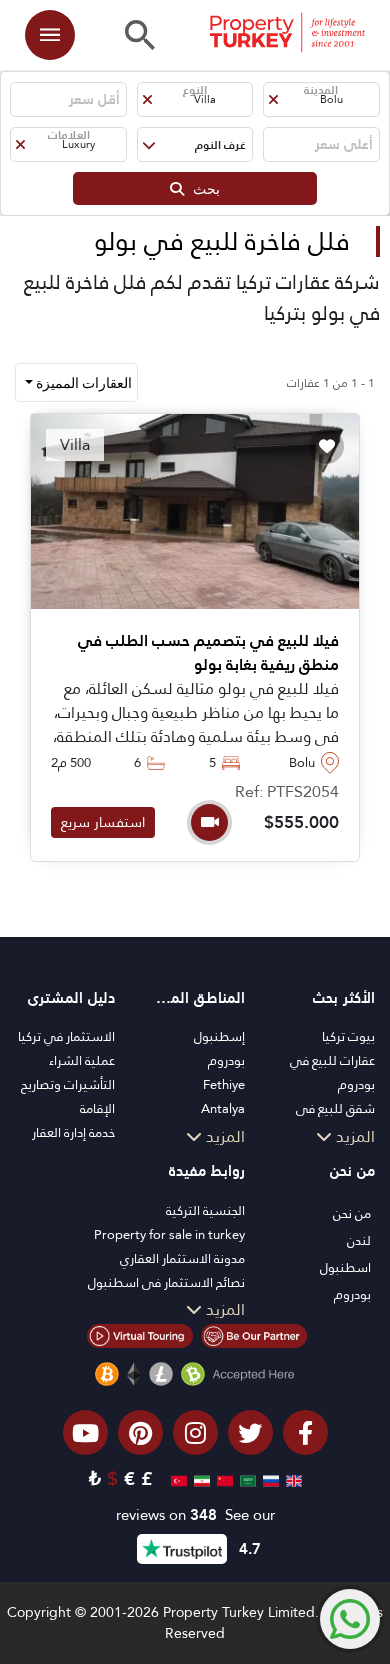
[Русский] (268, 1478)
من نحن (352, 1213)
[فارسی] (199, 1478)
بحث (202, 188)
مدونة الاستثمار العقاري (182, 1258)
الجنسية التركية (205, 1210)
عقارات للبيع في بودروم (332, 1072)
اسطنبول (345, 1267)
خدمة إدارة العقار (73, 1132)
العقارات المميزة (82, 382)
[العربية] (245, 1478)
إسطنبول (219, 1036)
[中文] (222, 1478)
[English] (291, 1478)
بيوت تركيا (348, 1036)
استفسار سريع (103, 822)
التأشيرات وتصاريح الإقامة (68, 1096)
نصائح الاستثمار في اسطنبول (166, 1282)
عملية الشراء (82, 1060)
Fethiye (224, 1084)
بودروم (226, 1060)
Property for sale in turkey (169, 1234)
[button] (321, 99)
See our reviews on (195, 1515)
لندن (359, 1240)
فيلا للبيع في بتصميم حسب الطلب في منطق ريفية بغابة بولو (208, 653)
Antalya (223, 1108)
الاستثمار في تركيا (66, 1036)
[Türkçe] (176, 1478)
